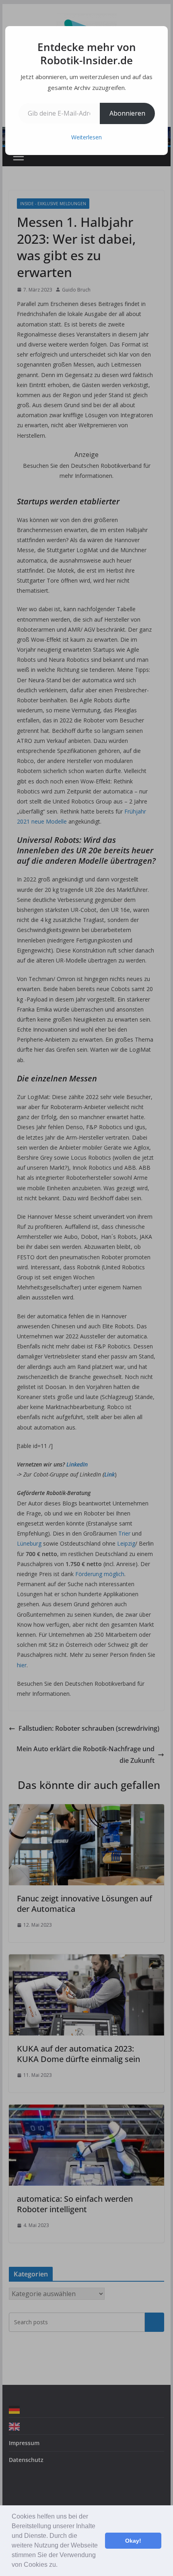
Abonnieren (127, 113)
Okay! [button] (133, 2541)
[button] (60, 2566)
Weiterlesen (86, 137)
